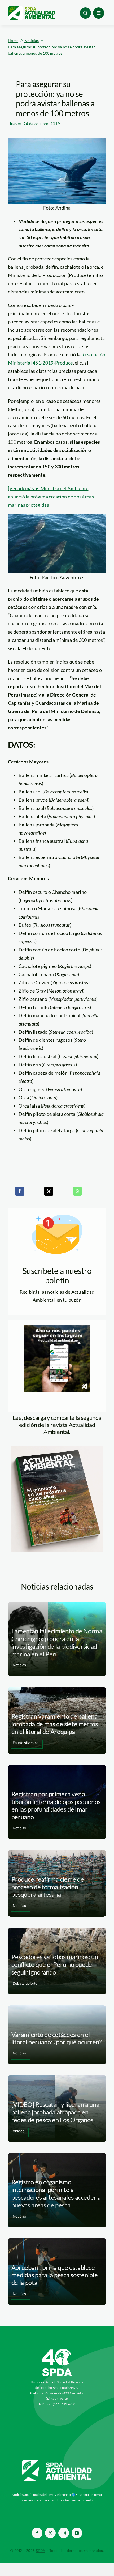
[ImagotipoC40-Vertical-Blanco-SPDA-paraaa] (57, 2350)
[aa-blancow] (57, 2462)
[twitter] (50, 2533)
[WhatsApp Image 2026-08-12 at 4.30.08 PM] (57, 1449)
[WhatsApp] (77, 1191)
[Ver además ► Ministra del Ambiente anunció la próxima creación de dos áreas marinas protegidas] (51, 497)
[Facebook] (20, 1191)
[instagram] (64, 2533)
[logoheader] (32, 8)
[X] (49, 1191)
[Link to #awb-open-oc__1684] (99, 13)
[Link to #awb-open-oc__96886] (85, 13)
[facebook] (37, 2533)
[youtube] (77, 2533)
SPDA (40, 2551)
